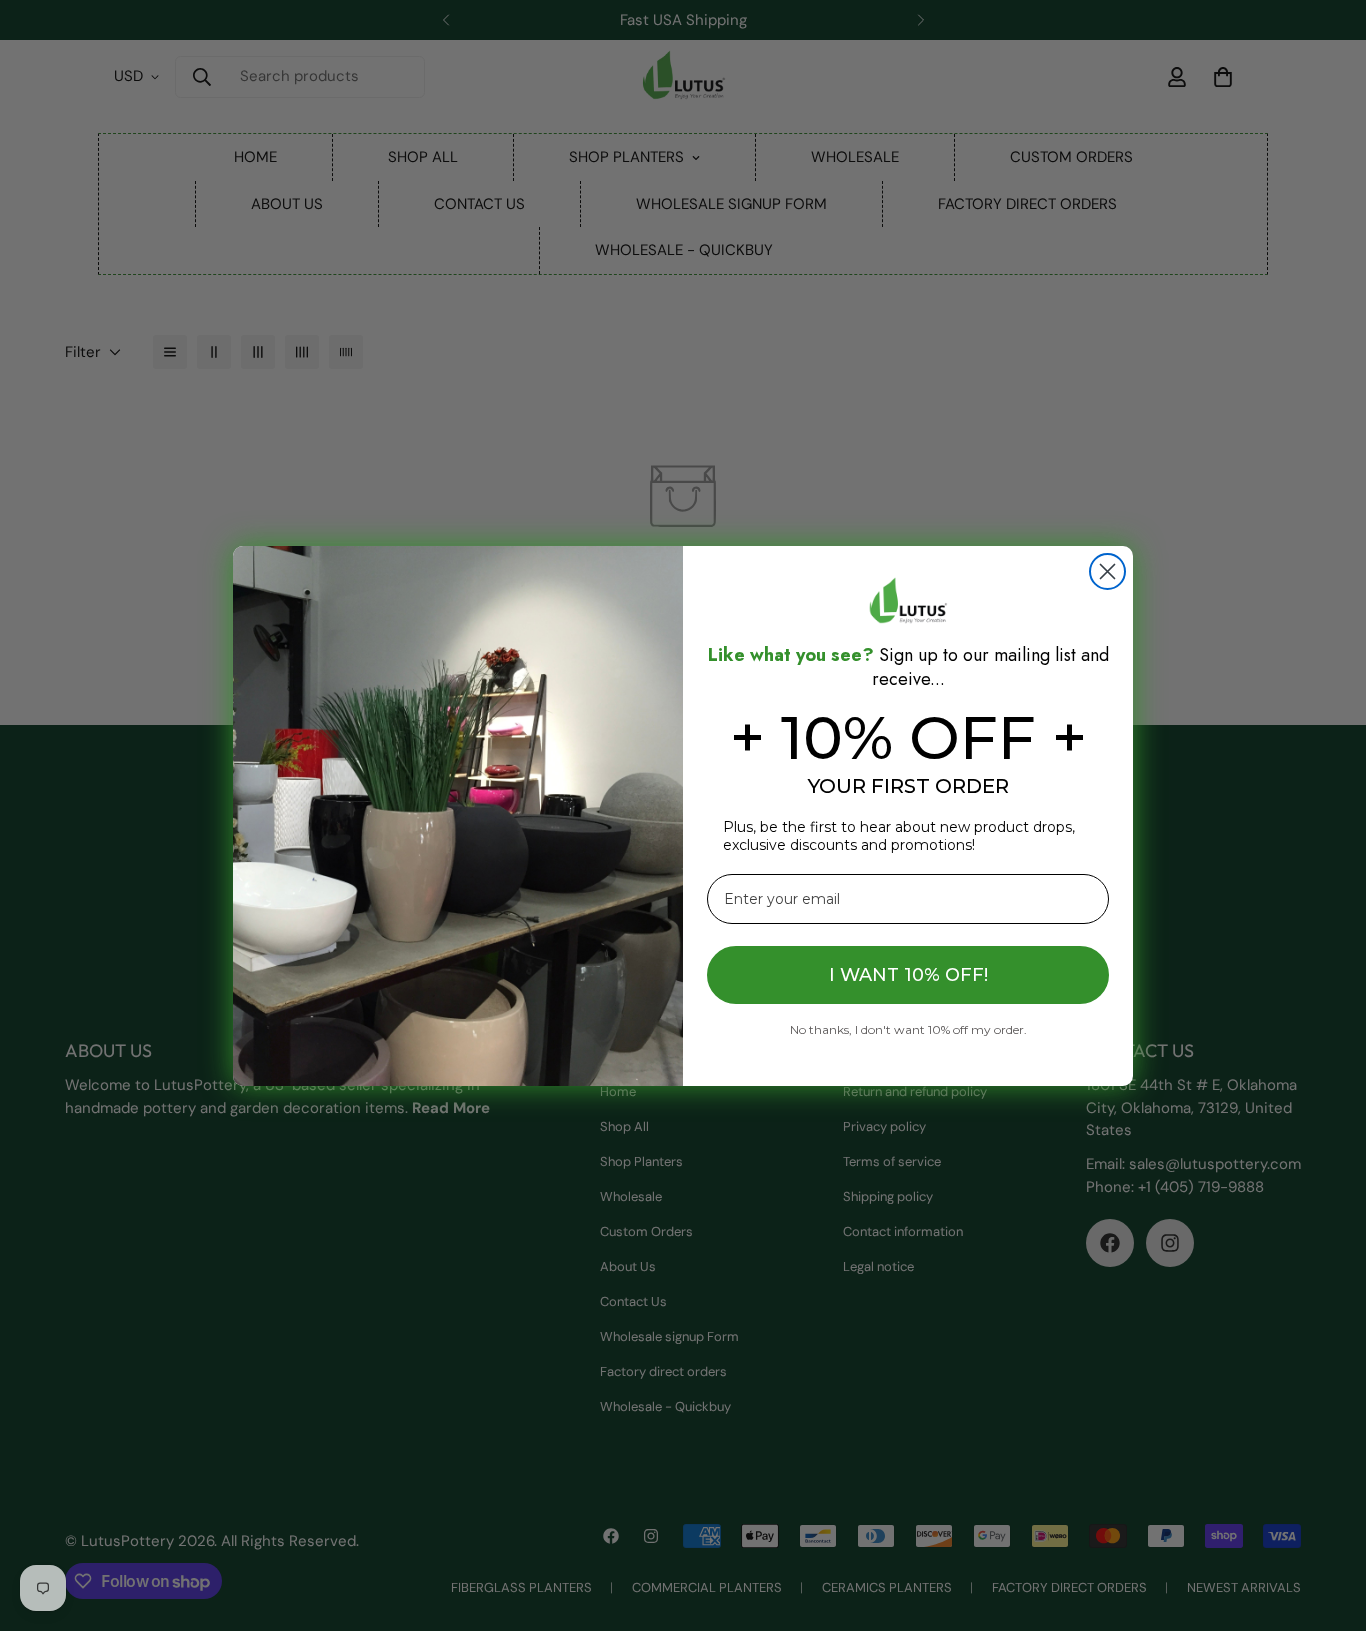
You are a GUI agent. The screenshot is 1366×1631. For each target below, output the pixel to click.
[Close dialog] (1107, 571)
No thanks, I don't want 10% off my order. (908, 1029)
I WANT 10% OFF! (908, 975)
